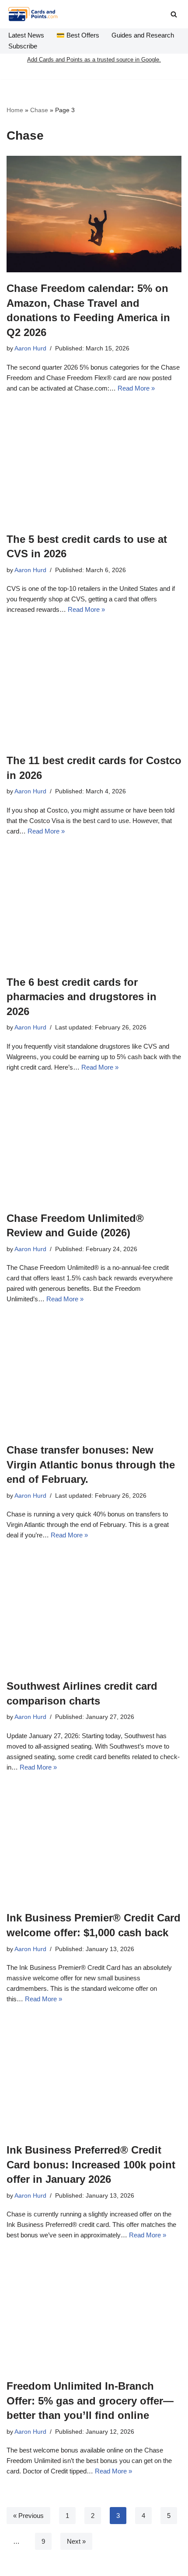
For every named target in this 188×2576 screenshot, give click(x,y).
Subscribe (23, 46)
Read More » (136, 388)
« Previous (28, 2516)
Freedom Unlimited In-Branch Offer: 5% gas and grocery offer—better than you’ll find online (90, 2401)
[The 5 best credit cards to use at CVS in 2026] (94, 465)
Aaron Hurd (30, 348)
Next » (76, 2541)
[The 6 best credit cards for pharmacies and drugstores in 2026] (94, 908)
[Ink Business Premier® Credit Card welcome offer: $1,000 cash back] (94, 1844)
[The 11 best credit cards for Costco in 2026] (94, 686)
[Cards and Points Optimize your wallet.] (33, 14)
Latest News (26, 35)
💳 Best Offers (78, 35)
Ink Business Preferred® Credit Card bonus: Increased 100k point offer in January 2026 (91, 2164)
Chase (39, 110)
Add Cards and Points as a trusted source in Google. (94, 60)
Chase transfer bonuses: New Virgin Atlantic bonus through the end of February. (91, 1465)
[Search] (174, 14)
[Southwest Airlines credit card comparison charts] (94, 1612)
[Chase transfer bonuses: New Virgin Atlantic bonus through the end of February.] (94, 1376)
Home (15, 110)
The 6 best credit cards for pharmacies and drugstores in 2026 (82, 997)
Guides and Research (143, 35)
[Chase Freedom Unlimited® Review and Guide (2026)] (94, 1144)
